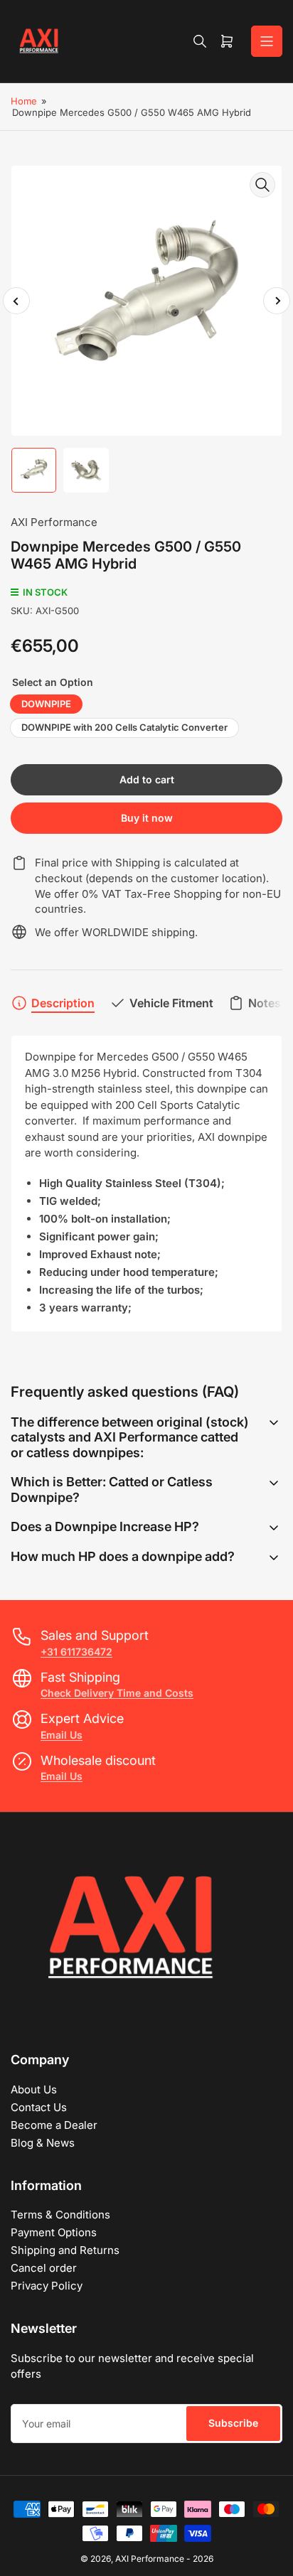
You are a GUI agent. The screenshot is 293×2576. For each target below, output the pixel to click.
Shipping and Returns (65, 2250)
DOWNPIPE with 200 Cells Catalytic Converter (124, 727)
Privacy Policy (47, 2286)
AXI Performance (54, 522)
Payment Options (54, 2232)
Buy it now (147, 818)
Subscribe (233, 2423)
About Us (34, 2089)
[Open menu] (267, 41)
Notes (265, 1003)
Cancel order (44, 2268)
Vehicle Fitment (171, 1003)
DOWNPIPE (46, 704)
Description (63, 1003)
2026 (203, 2559)
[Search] (200, 41)
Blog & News (43, 2143)
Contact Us (39, 2107)
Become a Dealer (54, 2125)
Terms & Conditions (60, 2215)
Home (24, 101)
